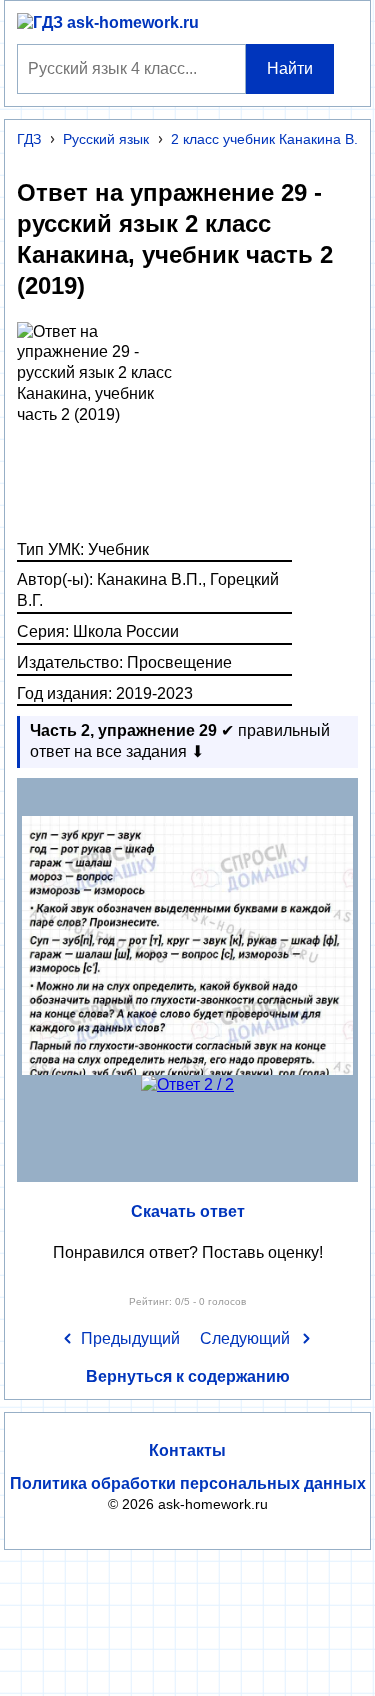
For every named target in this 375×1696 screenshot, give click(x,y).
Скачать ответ (188, 1211)
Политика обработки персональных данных (188, 1483)
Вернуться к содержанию (188, 1376)
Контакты (187, 1450)
